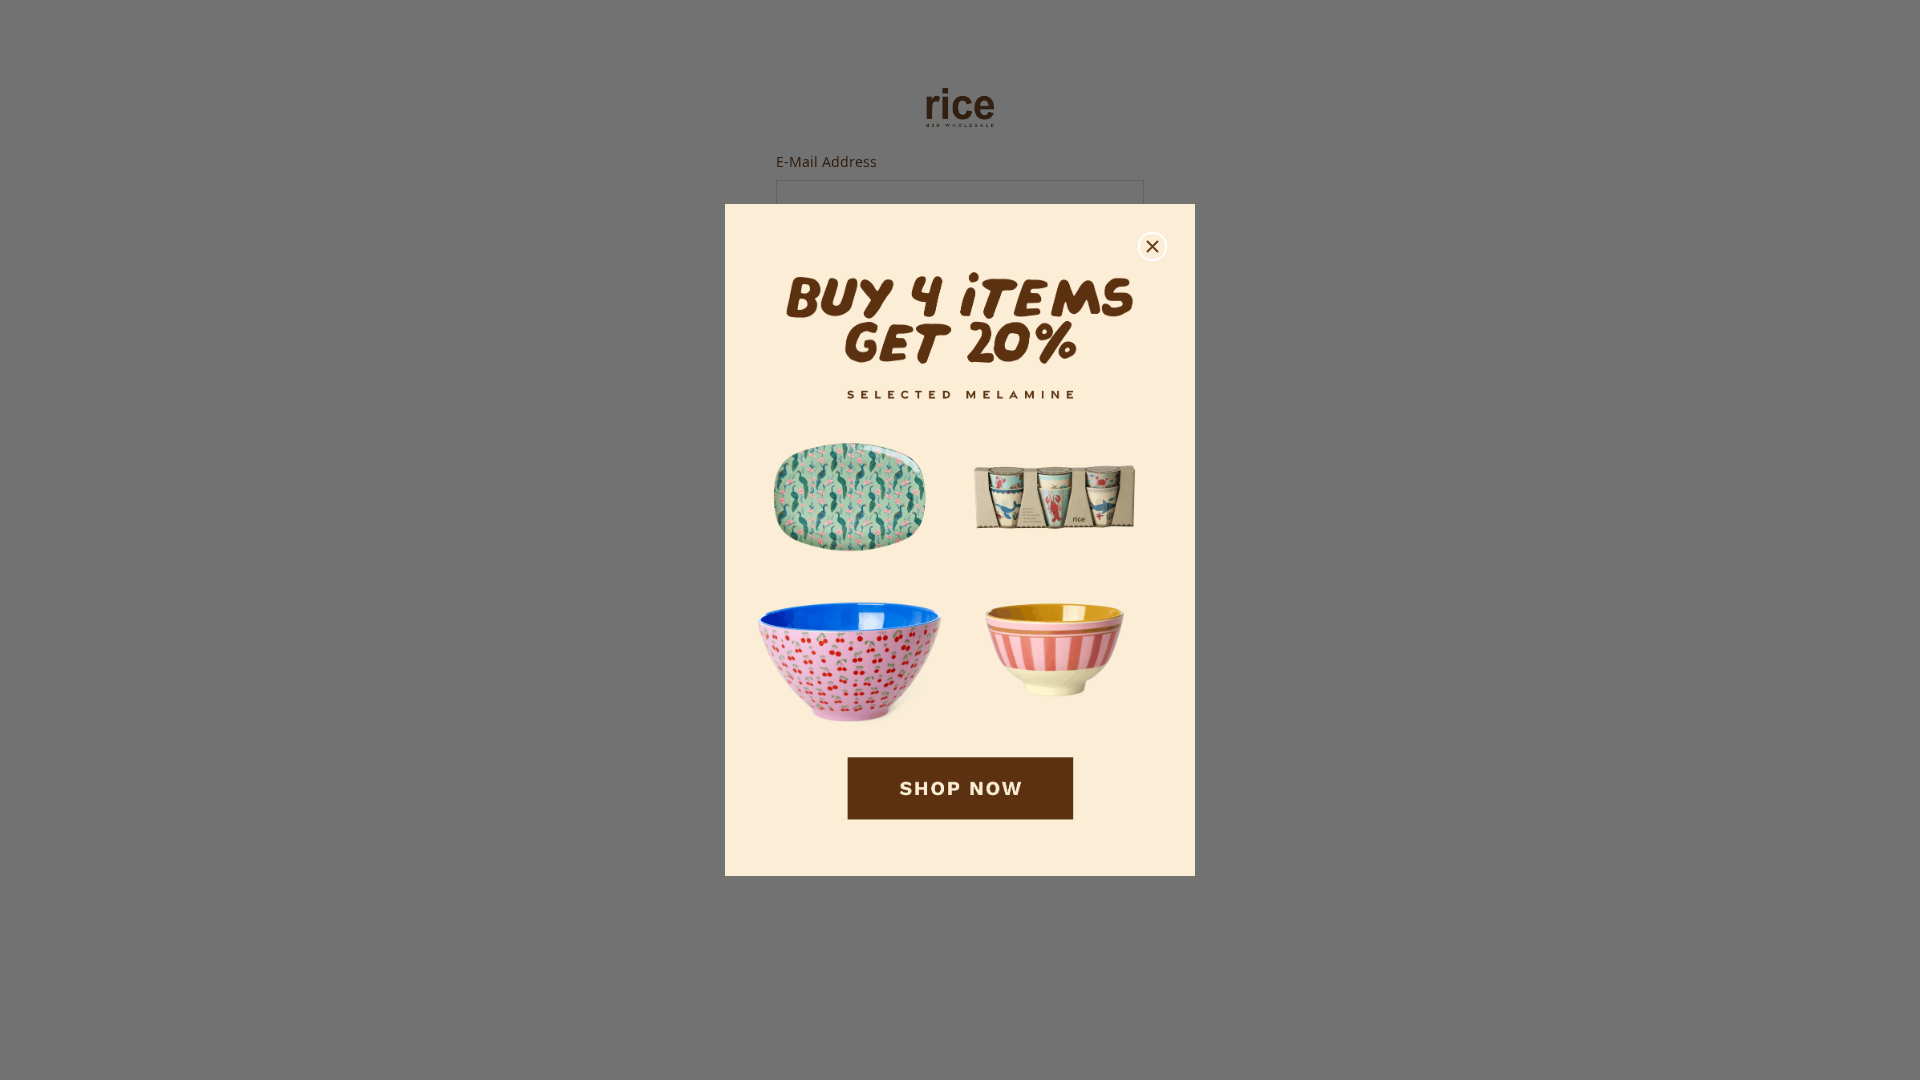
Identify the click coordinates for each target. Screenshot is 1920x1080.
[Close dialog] (1152, 246)
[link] (960, 540)
